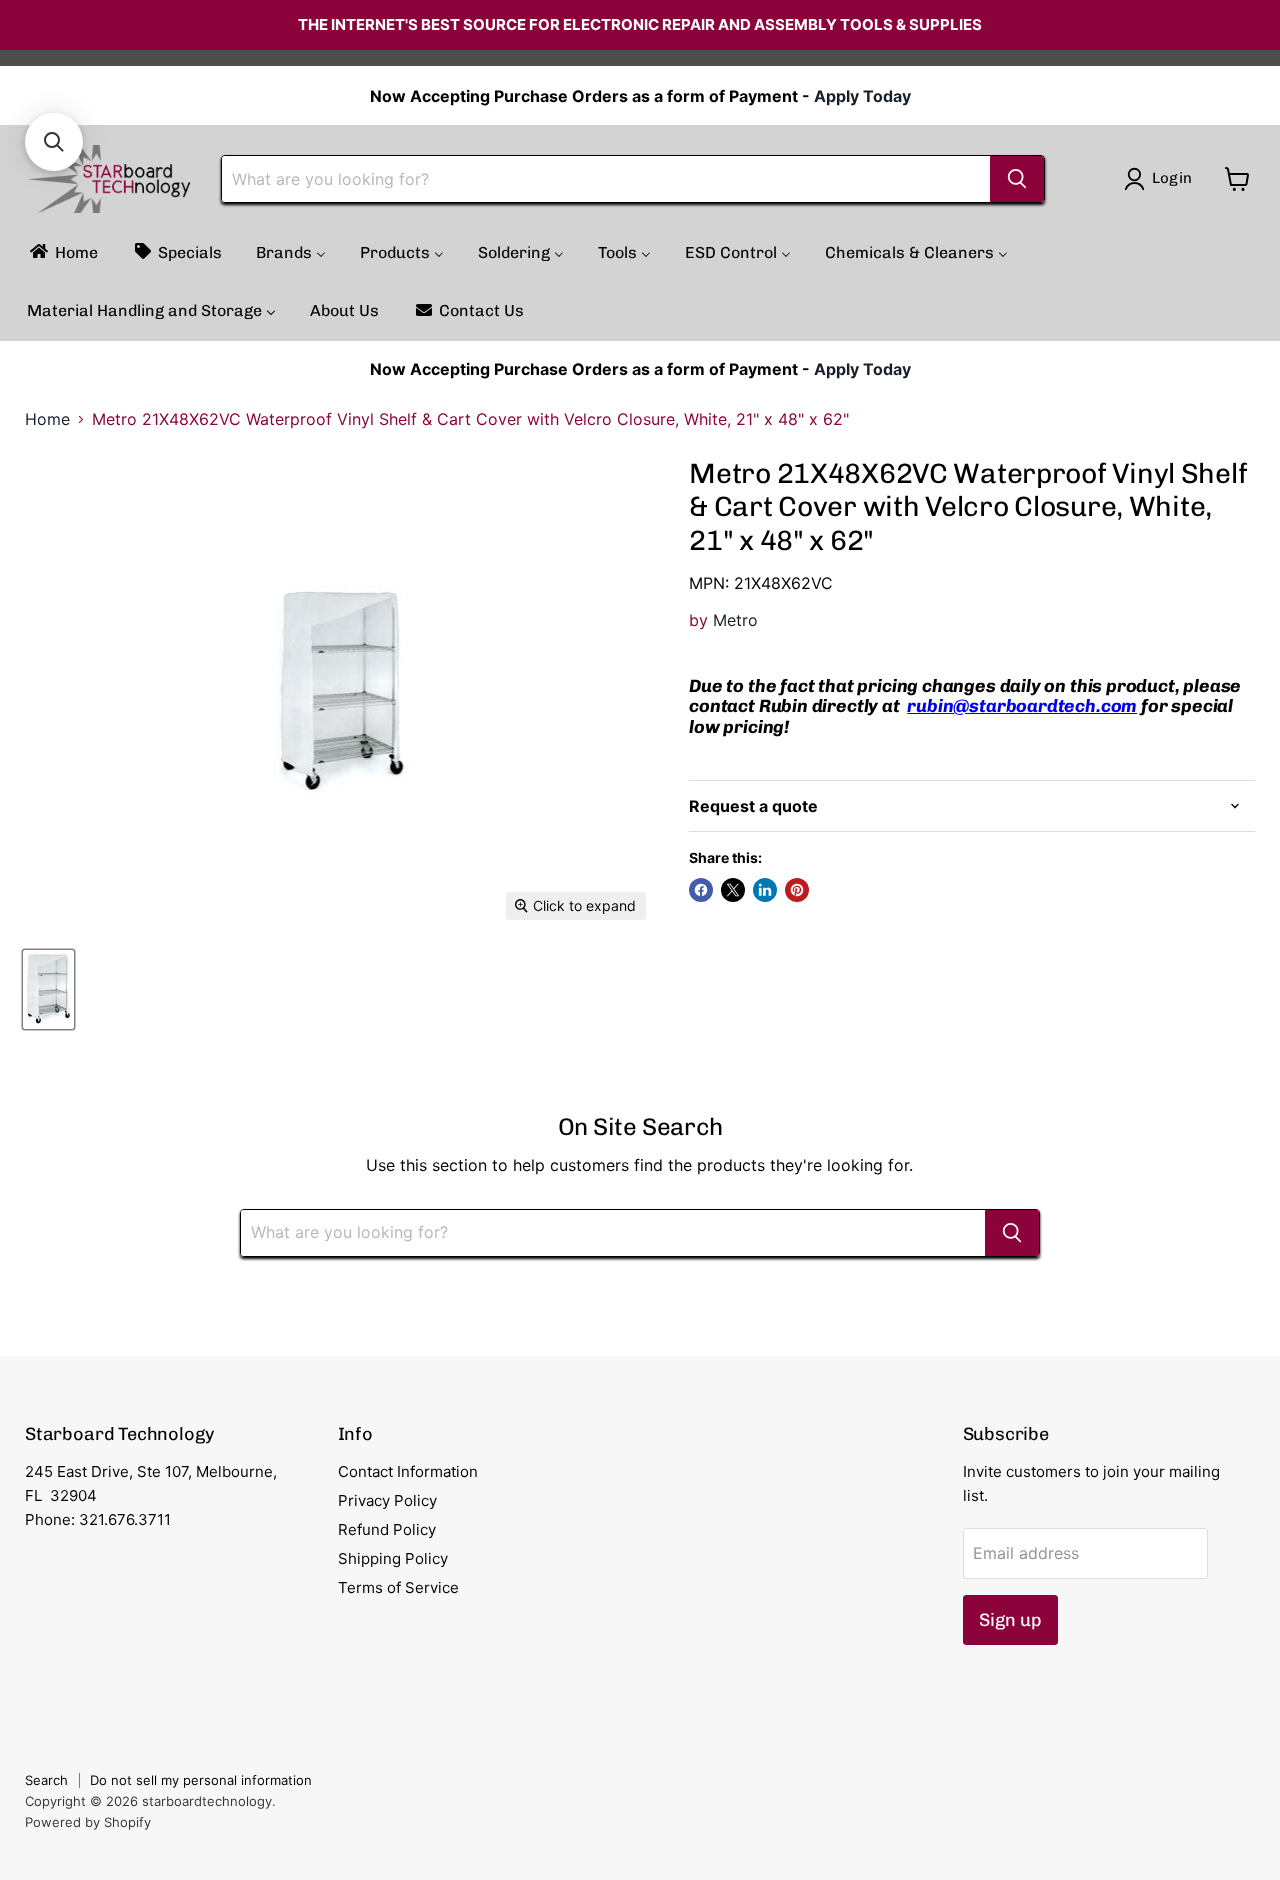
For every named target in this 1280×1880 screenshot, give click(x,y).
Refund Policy (387, 1529)
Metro (735, 620)
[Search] (1017, 179)
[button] (54, 142)
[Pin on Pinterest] (797, 890)
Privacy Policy (387, 1500)
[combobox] (606, 179)
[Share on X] (733, 890)
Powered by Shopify (88, 1822)
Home (47, 419)
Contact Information (408, 1471)
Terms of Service (398, 1587)
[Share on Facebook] (701, 890)
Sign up (1010, 1620)
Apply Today (862, 96)
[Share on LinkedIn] (765, 890)
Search (46, 1780)
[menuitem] (62, 252)
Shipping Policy (393, 1558)
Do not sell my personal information (201, 1780)
